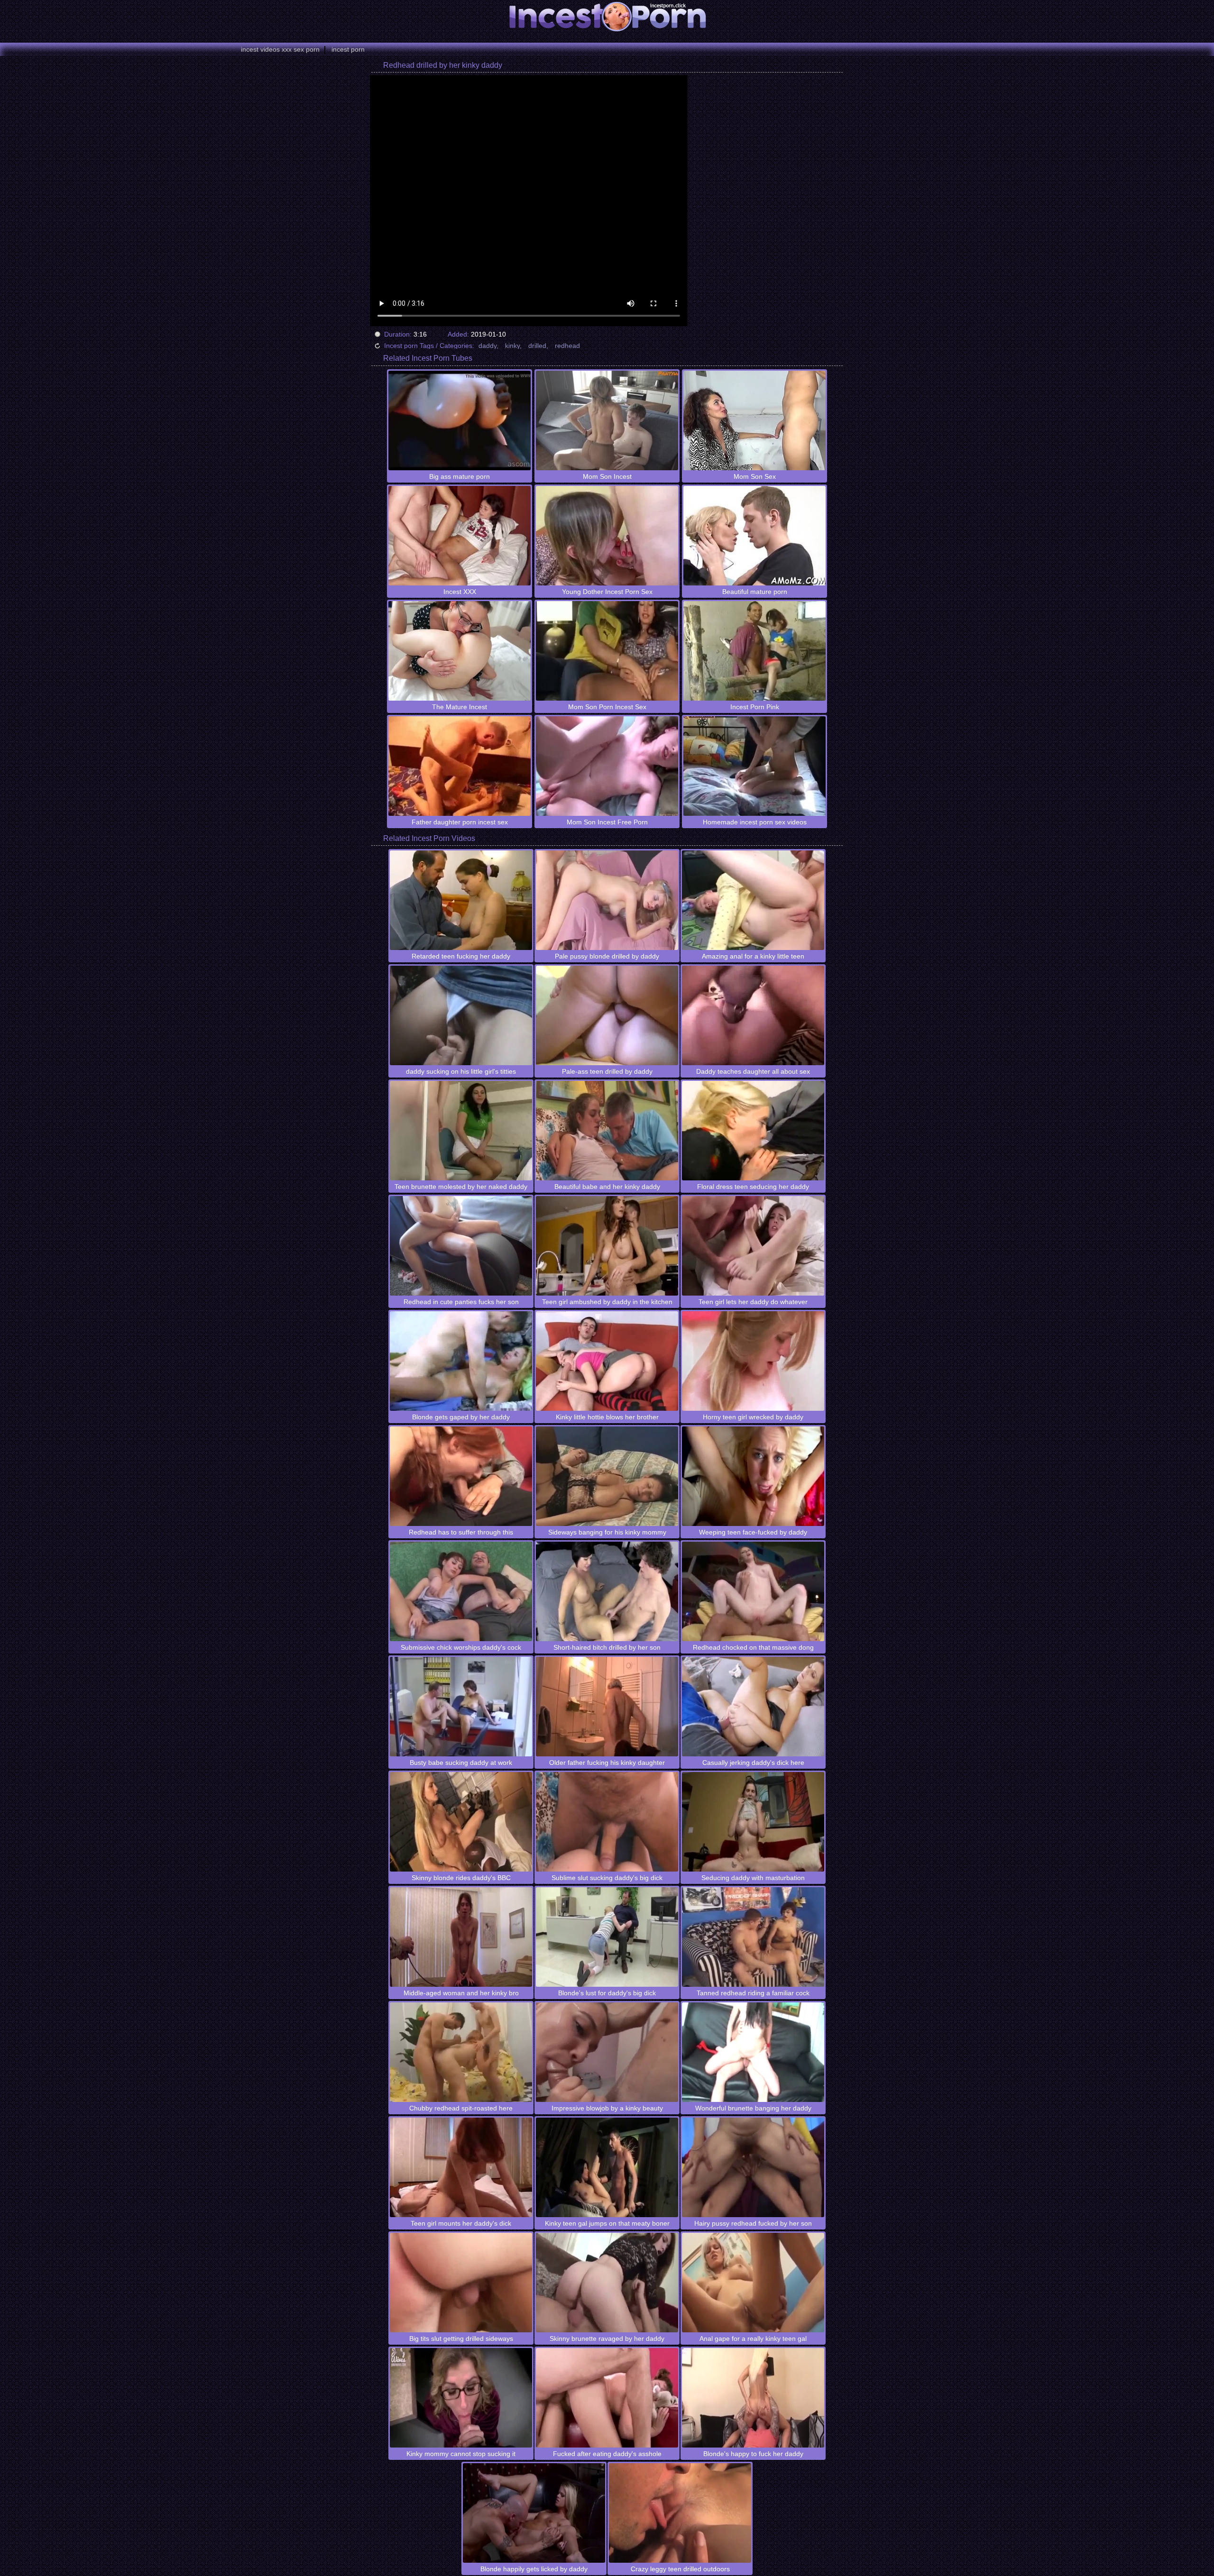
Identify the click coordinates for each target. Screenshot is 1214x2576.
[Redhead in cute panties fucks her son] (461, 1246)
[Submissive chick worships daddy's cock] (461, 1591)
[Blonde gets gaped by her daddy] (461, 1361)
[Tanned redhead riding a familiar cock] (753, 1937)
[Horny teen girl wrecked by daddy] (753, 1361)
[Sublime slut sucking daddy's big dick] (607, 1822)
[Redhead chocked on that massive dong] (753, 1591)
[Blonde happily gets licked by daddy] (534, 2513)
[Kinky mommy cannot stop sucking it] (461, 2398)
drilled (537, 346)
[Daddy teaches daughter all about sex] (753, 1015)
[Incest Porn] (607, 17)
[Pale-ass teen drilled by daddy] (607, 1015)
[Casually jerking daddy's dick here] (753, 1707)
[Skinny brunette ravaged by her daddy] (607, 2283)
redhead (567, 346)
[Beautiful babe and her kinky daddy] (607, 1131)
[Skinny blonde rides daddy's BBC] (461, 1822)
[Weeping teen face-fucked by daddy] (753, 1476)
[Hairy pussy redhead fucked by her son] (753, 2167)
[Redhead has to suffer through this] (461, 1476)
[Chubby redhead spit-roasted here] (461, 2052)
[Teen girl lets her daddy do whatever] (753, 1246)
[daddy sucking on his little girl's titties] (461, 1015)
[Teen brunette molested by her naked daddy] (461, 1131)
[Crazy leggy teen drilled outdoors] (680, 2513)
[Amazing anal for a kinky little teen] (753, 900)
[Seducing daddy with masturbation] (753, 1822)
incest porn (348, 49)
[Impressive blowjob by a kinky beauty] (607, 2052)
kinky (512, 346)
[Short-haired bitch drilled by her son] (607, 1591)
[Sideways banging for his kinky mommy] (607, 1476)
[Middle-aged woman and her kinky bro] (461, 1937)
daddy (487, 346)
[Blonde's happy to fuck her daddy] (753, 2398)
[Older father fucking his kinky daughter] (607, 1707)
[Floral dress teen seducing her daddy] (753, 1131)
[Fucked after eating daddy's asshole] (607, 2398)
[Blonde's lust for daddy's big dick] (607, 1937)
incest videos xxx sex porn (280, 49)
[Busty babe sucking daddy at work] (461, 1707)
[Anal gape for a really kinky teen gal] (753, 2283)
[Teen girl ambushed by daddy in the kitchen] (607, 1246)
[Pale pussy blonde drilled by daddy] (607, 900)
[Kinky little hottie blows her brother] (607, 1361)
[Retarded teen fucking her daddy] (461, 900)
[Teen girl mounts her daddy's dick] (461, 2167)
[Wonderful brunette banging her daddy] (753, 2052)
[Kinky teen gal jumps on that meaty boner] (607, 2167)
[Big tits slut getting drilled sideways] (461, 2283)
